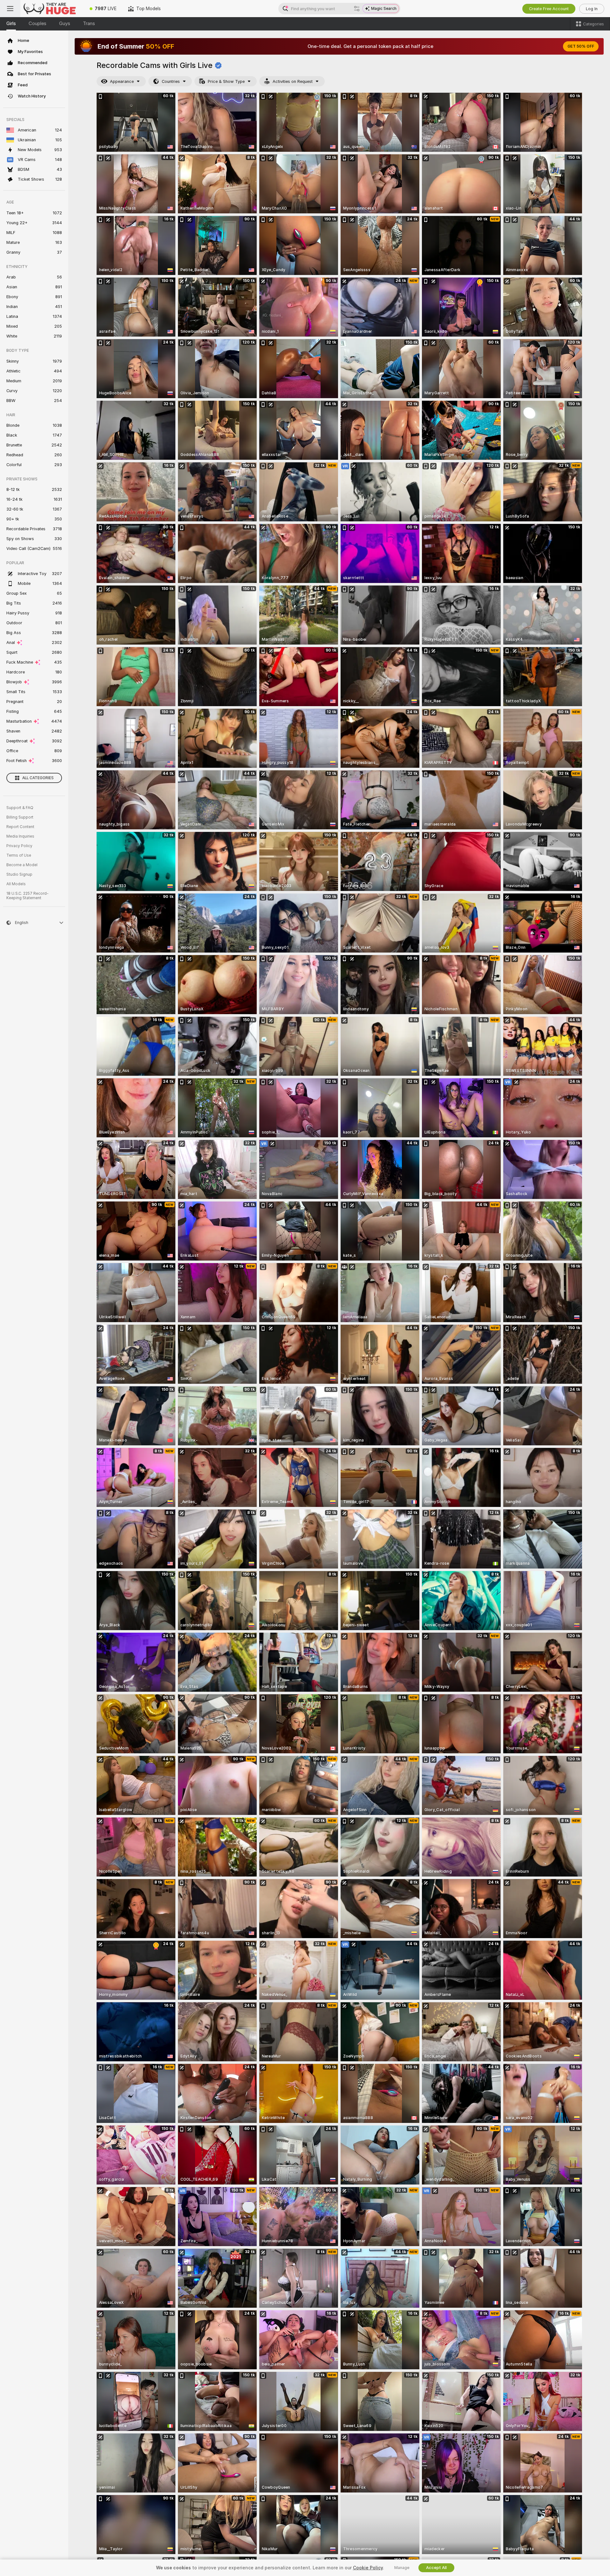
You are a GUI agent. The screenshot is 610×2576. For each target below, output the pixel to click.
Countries (171, 81)
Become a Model (22, 865)
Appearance (122, 81)
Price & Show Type (226, 81)
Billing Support (20, 817)
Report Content (20, 827)
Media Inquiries (20, 836)
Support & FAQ (20, 808)
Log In (592, 9)
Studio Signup (19, 874)
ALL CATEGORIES (38, 778)
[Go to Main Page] (52, 9)
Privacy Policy (19, 846)
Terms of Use (19, 855)
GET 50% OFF (581, 46)
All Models (16, 884)
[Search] (357, 9)
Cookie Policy (368, 2568)
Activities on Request (293, 81)
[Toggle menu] (10, 9)
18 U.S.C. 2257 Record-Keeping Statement (27, 896)
